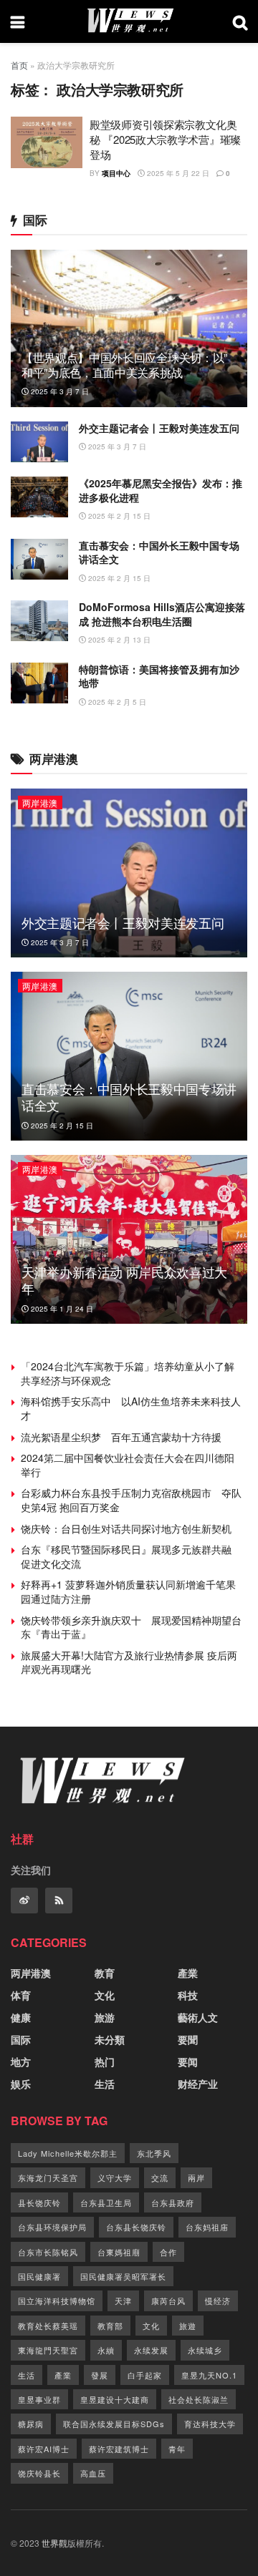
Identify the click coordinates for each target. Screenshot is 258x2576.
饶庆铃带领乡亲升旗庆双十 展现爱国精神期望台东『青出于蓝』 (131, 1627)
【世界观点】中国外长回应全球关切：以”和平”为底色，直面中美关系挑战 (124, 365)
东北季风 (154, 2153)
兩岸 (196, 2177)
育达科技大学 (210, 2424)
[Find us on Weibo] (24, 1901)
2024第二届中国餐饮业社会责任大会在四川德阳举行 (128, 1465)
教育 (105, 1973)
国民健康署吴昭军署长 (123, 2276)
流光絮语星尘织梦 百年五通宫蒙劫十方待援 (121, 1437)
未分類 (110, 2039)
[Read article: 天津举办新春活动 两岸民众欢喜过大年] (129, 1239)
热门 (105, 2062)
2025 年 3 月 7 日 (59, 391)
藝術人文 (198, 2017)
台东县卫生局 (106, 2202)
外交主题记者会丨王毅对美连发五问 (159, 428)
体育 (21, 1995)
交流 (160, 2177)
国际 (21, 2039)
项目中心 (116, 173)
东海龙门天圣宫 (48, 2177)
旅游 (105, 2017)
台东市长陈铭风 (48, 2252)
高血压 (93, 2473)
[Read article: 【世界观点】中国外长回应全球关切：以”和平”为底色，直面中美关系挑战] (129, 334)
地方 (21, 2062)
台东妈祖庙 (207, 2227)
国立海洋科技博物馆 (57, 2301)
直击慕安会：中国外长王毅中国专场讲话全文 (159, 552)
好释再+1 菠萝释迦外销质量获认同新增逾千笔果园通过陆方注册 (128, 1591)
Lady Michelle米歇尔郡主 (68, 2153)
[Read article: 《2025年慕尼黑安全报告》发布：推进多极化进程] (39, 497)
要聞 (188, 2039)
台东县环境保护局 (52, 2227)
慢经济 (218, 2301)
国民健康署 (39, 2276)
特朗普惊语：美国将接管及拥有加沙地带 (159, 676)
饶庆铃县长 (39, 2473)
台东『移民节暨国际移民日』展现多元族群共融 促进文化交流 (131, 1556)
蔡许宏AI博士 (44, 2449)
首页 (19, 65)
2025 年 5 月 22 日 (177, 173)
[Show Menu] (18, 21)
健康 (21, 2017)
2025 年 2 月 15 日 (118, 516)
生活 (105, 2084)
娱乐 (21, 2084)
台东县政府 (173, 2202)
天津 (123, 2301)
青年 (177, 2449)
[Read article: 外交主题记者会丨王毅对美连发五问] (39, 442)
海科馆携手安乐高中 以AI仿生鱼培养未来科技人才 (131, 1408)
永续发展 (151, 2350)
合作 (168, 2252)
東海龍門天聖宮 (48, 2350)
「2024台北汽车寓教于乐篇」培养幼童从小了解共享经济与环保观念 (128, 1373)
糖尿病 (31, 2424)
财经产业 (198, 2084)
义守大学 (115, 2177)
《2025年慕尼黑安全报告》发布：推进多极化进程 (161, 490)
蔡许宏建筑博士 (119, 2449)
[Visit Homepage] (128, 21)
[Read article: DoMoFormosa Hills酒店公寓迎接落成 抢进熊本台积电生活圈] (39, 621)
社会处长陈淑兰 (199, 2399)
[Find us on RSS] (59, 1901)
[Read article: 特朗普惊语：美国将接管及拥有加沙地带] (39, 683)
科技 (188, 1995)
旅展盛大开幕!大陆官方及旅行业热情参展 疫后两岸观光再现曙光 (129, 1662)
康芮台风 (168, 2301)
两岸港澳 (40, 802)
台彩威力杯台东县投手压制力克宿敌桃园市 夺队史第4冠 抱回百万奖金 (131, 1500)
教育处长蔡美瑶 (48, 2326)
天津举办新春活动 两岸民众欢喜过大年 (124, 1280)
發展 (100, 2375)
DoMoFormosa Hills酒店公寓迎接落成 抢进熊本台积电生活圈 (162, 614)
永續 (106, 2350)
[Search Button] (240, 21)
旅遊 (188, 2326)
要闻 (188, 2062)
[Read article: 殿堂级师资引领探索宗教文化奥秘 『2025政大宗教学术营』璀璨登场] (47, 142)
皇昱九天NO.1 (209, 2375)
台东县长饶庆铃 (136, 2227)
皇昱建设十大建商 (115, 2399)
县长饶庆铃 (39, 2202)
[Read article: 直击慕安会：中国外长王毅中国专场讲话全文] (39, 559)
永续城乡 (205, 2350)
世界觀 (54, 2543)
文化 (105, 1995)
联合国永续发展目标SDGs (114, 2424)
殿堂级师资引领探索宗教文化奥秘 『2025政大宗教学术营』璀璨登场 (165, 139)
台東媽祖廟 (119, 2252)
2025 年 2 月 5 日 (116, 702)
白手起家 (145, 2375)
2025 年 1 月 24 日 (61, 1309)
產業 (188, 1973)
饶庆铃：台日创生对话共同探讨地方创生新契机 (126, 1528)
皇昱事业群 (39, 2399)
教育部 (110, 2326)
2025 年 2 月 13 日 (118, 640)
